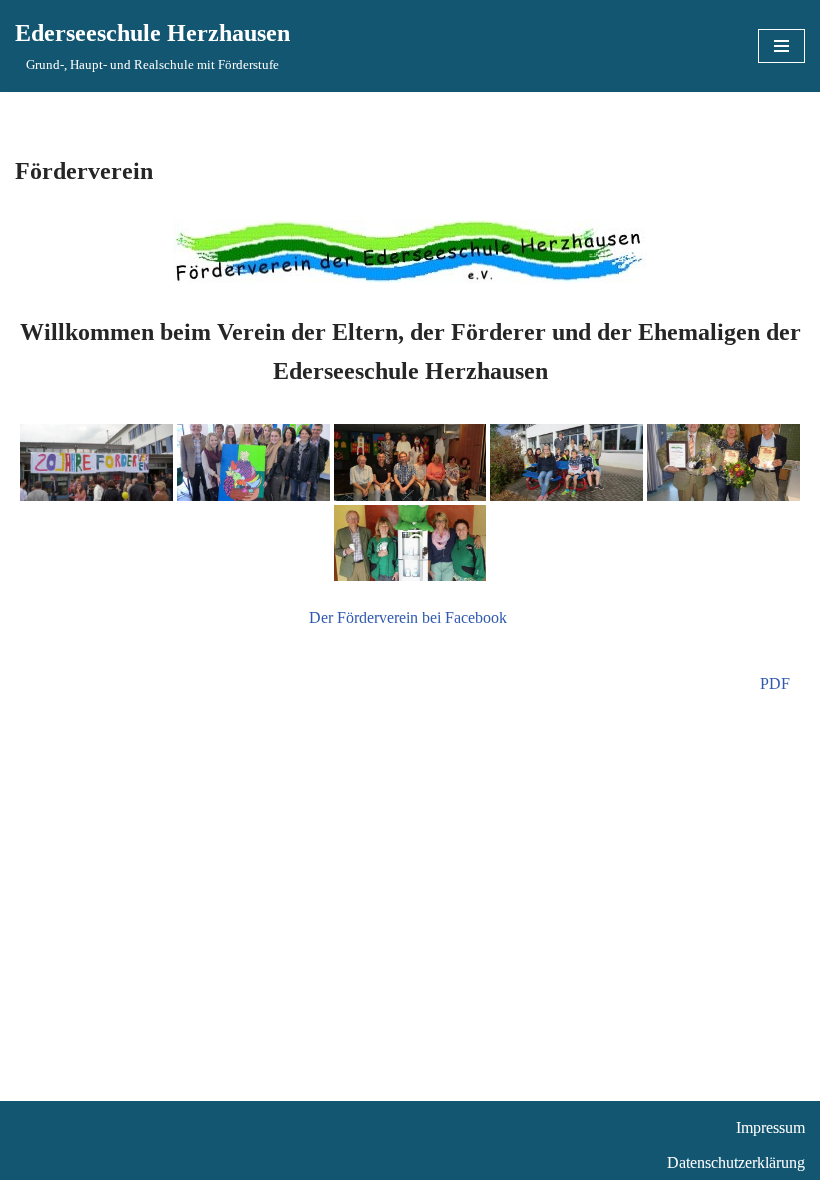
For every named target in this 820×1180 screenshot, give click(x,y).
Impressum (770, 1127)
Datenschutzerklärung (736, 1162)
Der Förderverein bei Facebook (410, 617)
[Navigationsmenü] (781, 46)
